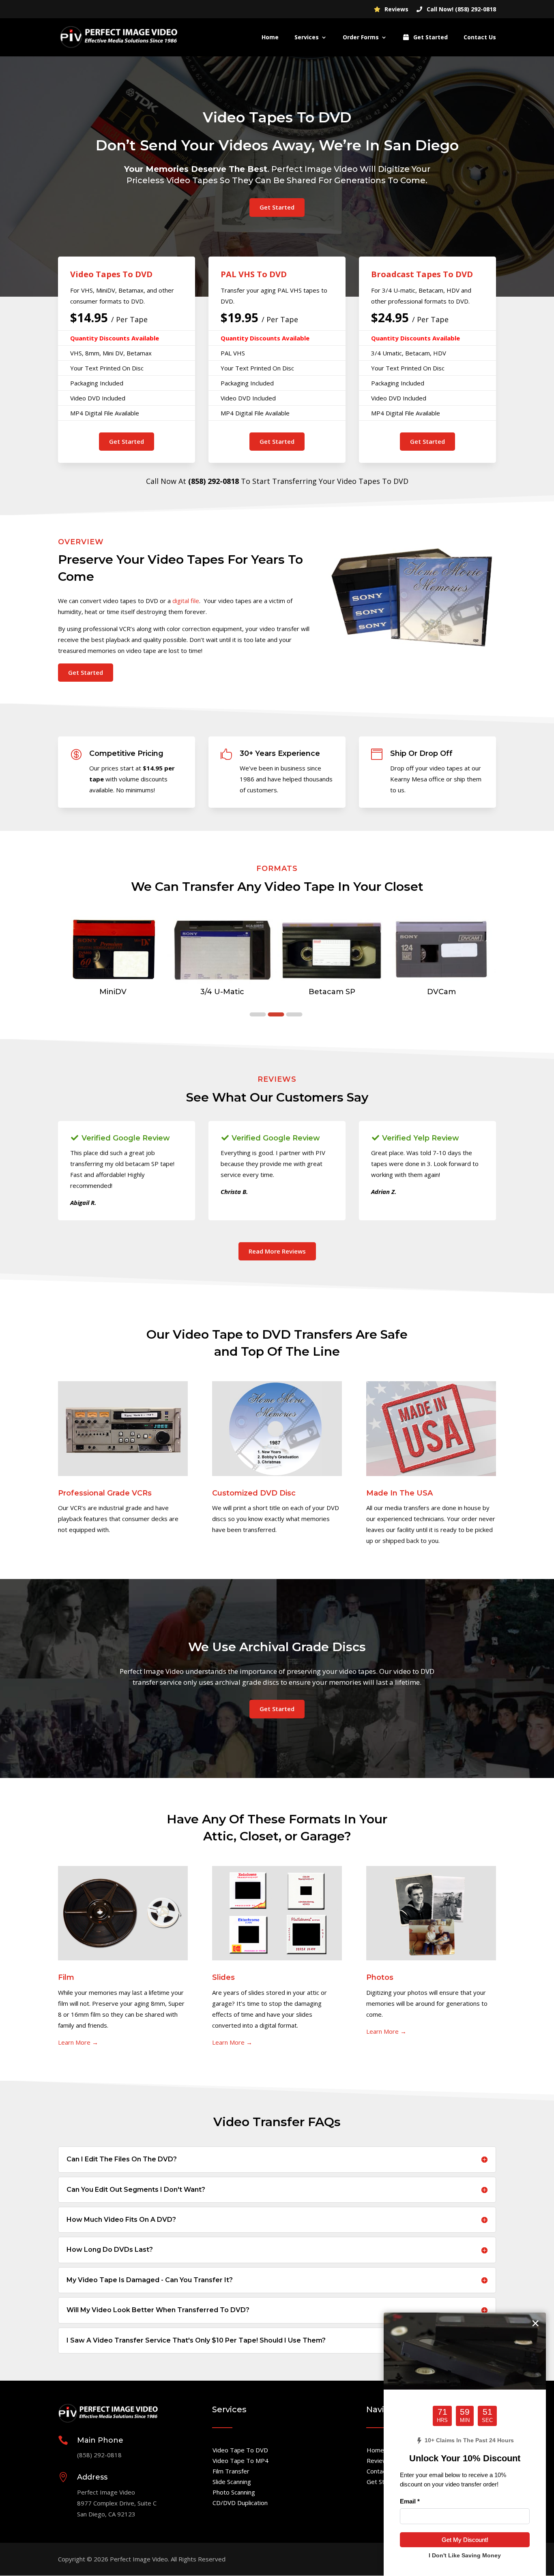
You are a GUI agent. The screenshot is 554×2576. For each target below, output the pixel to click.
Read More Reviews (277, 1251)
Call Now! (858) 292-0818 (461, 10)
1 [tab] (258, 1015)
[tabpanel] (113, 959)
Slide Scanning (232, 2482)
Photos (380, 1977)
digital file (186, 601)
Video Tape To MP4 (240, 2460)
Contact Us (480, 38)
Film (66, 1977)
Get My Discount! (465, 2540)
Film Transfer (231, 2471)
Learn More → (78, 2042)
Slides (223, 1977)
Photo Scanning (234, 2492)
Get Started (430, 38)
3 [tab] (294, 1015)
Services (307, 38)
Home (270, 38)
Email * (410, 2501)
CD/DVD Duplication (240, 2503)
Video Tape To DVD (240, 2450)
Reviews (396, 10)
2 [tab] (276, 1015)
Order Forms (361, 38)
